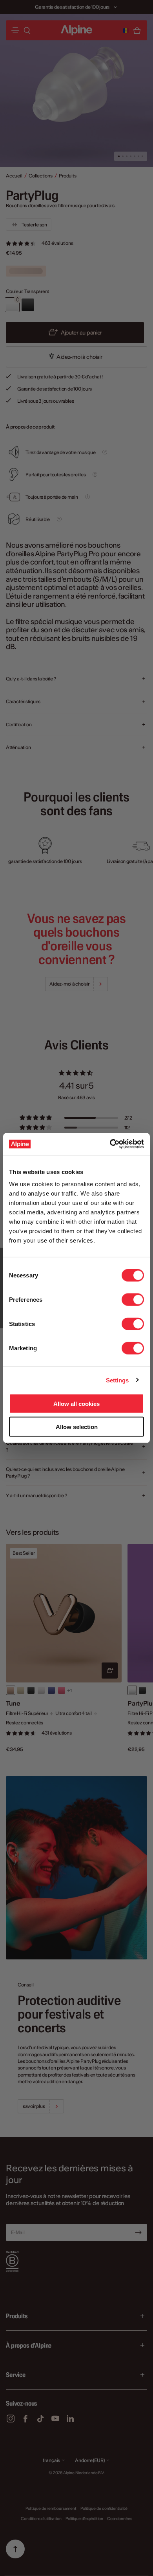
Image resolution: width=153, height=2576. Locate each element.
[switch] (133, 1300)
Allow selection (77, 1426)
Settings (117, 1380)
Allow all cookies (76, 1404)
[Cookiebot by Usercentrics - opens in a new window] (110, 1144)
